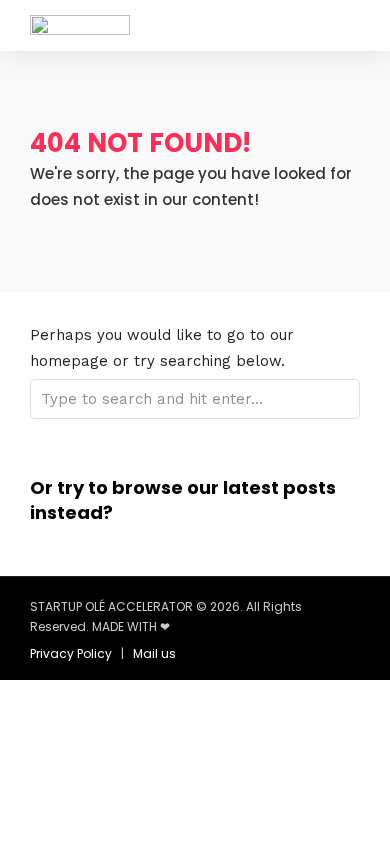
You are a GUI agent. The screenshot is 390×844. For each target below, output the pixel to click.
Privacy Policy (71, 653)
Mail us (154, 653)
